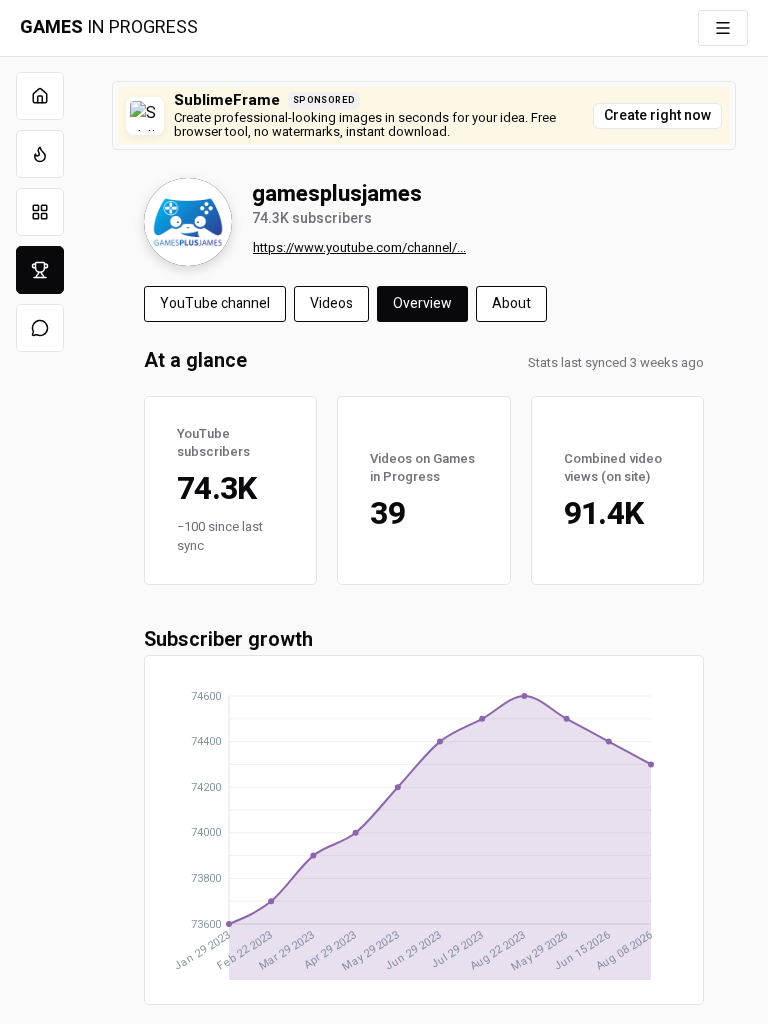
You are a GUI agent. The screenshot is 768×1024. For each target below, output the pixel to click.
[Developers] (40, 270)
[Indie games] (40, 212)
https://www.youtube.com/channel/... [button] (359, 247)
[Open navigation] (723, 28)
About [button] (511, 303)
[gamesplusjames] (188, 222)
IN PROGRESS (109, 28)
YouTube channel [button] (215, 303)
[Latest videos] (40, 154)
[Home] (40, 96)
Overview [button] (422, 303)
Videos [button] (331, 303)
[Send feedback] (40, 328)
